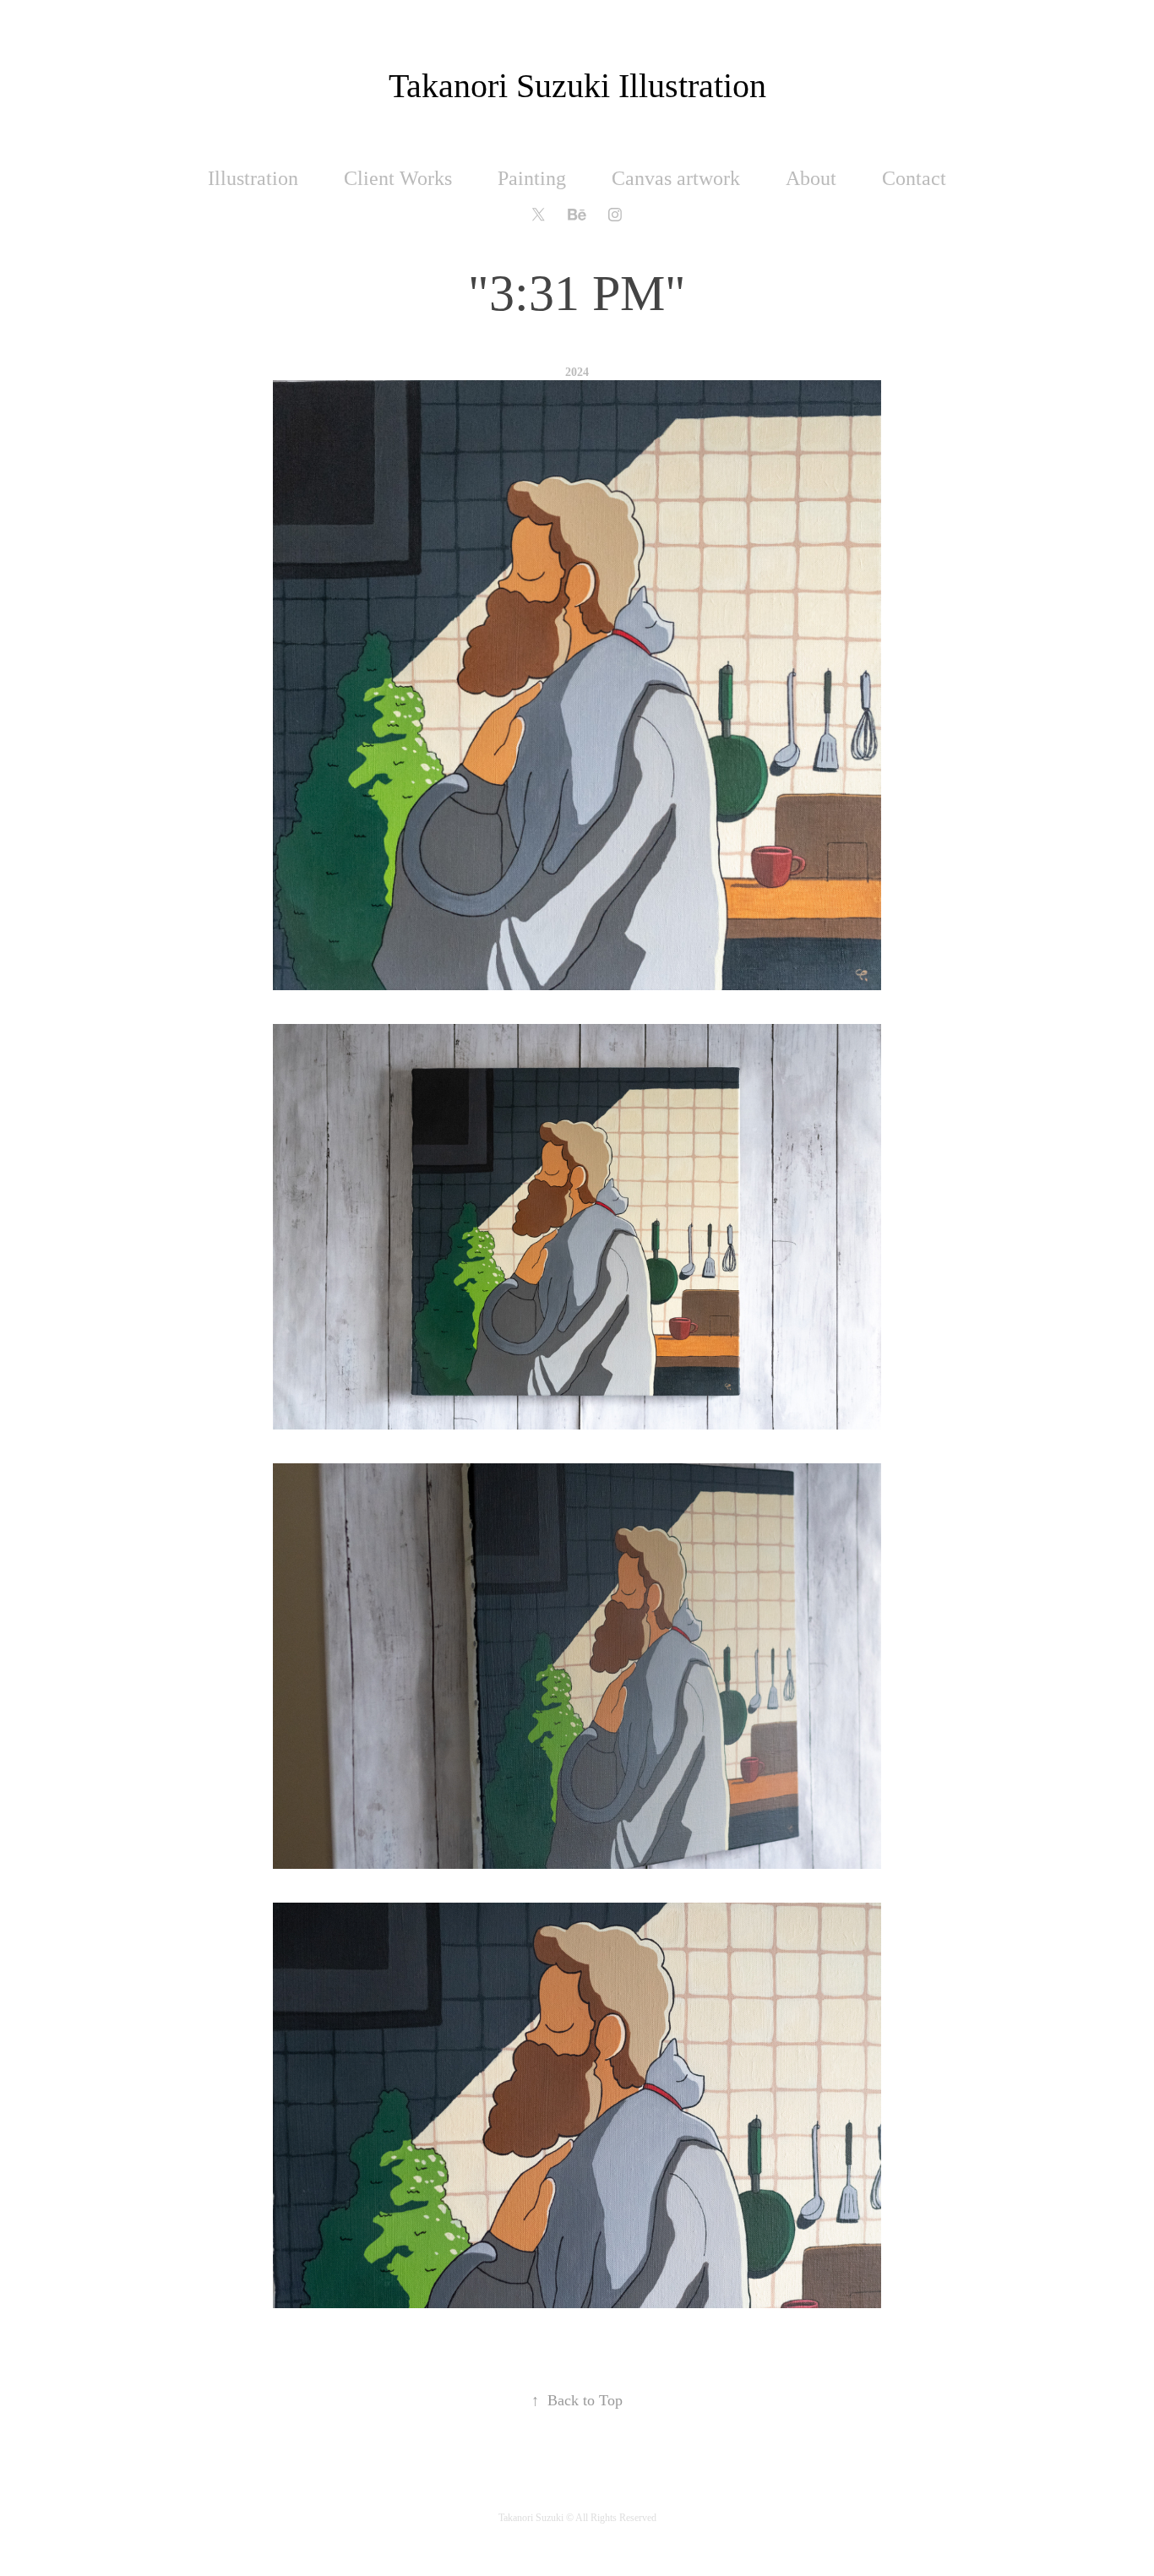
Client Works (398, 178)
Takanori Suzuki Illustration (577, 86)
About (811, 178)
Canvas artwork (676, 178)
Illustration (253, 178)
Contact (914, 178)
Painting (532, 178)
